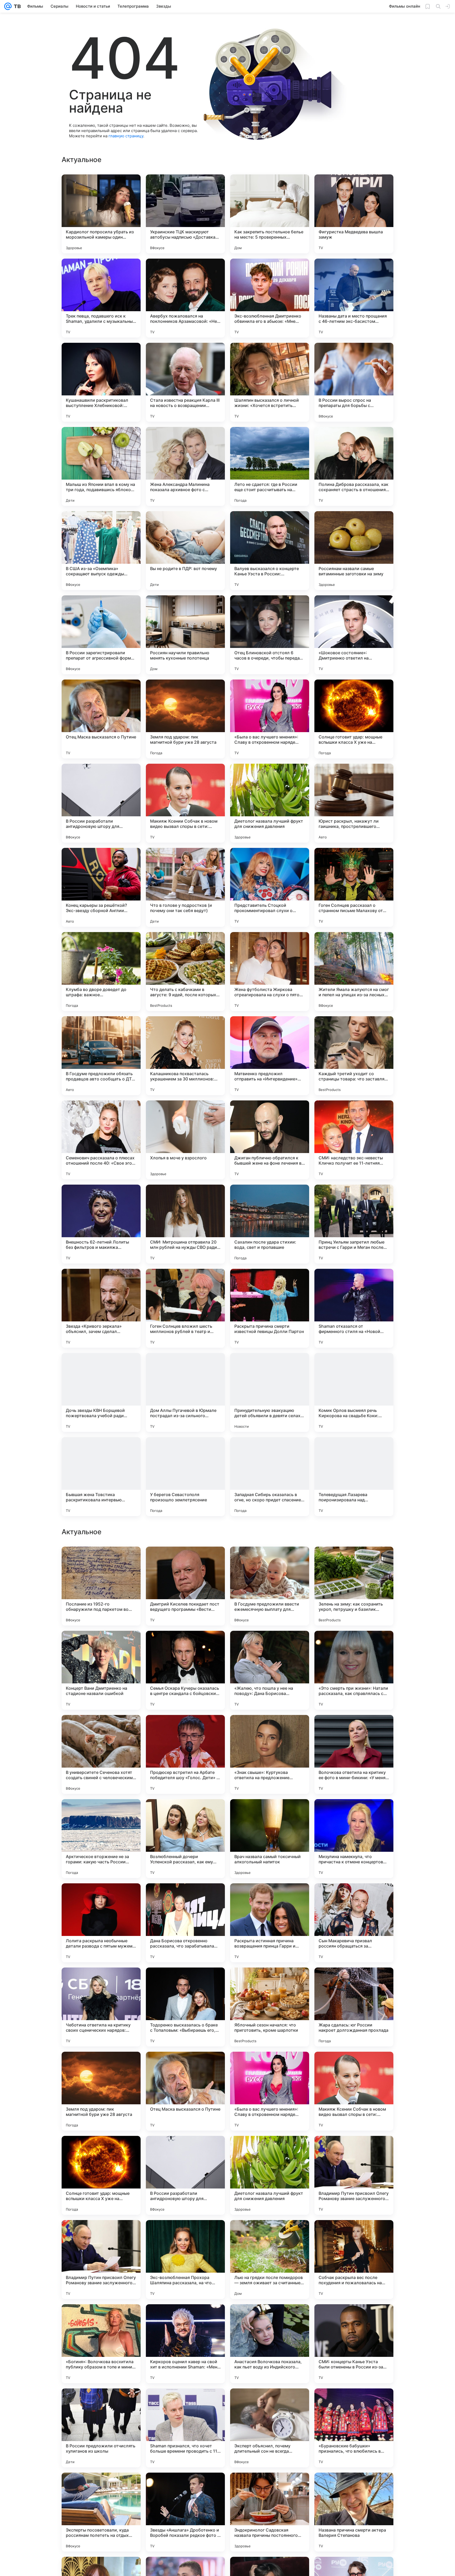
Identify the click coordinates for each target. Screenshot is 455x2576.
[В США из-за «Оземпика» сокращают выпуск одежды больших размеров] (101, 551)
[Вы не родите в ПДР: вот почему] (185, 551)
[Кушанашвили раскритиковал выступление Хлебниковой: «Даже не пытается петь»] (101, 382)
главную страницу (126, 136)
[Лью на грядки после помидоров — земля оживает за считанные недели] (270, 2428)
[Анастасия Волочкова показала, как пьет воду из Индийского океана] (270, 2512)
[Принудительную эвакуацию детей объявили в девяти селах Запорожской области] (270, 1392)
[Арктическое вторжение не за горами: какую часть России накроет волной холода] (101, 2007)
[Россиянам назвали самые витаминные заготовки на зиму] (354, 551)
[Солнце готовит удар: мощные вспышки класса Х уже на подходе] (354, 719)
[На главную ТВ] (16, 6)
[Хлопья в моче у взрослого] (185, 1140)
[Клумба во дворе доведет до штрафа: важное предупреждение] (101, 972)
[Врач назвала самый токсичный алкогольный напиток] (270, 2007)
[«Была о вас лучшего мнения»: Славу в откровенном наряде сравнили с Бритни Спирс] (270, 719)
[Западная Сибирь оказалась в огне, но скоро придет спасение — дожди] (270, 1477)
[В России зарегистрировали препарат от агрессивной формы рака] (101, 635)
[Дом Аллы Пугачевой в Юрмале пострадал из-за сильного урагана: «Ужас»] (185, 1392)
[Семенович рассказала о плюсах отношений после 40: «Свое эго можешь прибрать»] (101, 1140)
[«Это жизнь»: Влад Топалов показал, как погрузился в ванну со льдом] (270, 1645)
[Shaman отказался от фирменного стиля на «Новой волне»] (354, 1308)
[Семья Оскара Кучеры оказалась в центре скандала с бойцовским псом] (185, 1839)
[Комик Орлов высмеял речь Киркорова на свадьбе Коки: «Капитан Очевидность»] (354, 1392)
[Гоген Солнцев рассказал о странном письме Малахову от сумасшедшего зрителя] (354, 887)
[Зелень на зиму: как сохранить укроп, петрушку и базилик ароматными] (354, 1754)
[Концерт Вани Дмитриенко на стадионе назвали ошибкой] (101, 1839)
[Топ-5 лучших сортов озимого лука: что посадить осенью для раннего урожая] (270, 1561)
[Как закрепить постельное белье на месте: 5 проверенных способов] (270, 214)
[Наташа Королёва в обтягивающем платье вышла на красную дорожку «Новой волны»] (101, 1645)
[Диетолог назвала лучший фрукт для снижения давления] (270, 803)
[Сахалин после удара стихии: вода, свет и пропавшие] (270, 1224)
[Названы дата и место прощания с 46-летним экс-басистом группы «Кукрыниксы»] (354, 298)
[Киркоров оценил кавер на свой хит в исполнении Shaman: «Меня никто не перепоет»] (185, 2512)
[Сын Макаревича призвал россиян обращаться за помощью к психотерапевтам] (354, 2091)
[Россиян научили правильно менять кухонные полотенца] (185, 635)
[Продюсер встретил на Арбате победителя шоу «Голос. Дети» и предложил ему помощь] (185, 1923)
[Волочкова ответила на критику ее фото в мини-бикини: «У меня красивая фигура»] (354, 1923)
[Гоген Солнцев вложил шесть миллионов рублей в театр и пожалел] (185, 1308)
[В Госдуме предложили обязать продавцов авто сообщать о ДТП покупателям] (101, 1056)
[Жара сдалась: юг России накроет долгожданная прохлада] (354, 2175)
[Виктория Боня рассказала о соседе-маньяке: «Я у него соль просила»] (354, 1561)
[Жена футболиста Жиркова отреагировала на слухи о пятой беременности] (270, 972)
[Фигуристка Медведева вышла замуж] (354, 214)
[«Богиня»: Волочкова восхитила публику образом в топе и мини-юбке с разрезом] (101, 2512)
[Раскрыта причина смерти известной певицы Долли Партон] (270, 1308)
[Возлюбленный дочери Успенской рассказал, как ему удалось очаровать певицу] (185, 2007)
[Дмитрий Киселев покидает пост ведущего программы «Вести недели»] (185, 1754)
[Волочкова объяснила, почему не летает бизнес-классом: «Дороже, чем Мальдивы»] (101, 1561)
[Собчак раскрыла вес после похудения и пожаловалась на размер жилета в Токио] (354, 2428)
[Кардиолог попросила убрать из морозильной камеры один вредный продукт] (101, 214)
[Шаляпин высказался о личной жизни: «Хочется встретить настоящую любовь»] (270, 382)
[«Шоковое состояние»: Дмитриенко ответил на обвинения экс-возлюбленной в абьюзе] (354, 635)
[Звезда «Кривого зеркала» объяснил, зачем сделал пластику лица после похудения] (101, 1308)
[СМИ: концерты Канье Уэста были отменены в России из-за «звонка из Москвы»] (354, 2512)
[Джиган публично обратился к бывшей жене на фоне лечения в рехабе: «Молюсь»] (270, 1140)
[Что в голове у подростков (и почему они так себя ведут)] (185, 887)
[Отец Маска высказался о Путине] (101, 719)
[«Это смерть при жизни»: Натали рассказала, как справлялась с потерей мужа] (354, 1839)
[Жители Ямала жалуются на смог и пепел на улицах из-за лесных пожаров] (354, 972)
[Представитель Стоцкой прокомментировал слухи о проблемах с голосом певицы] (270, 887)
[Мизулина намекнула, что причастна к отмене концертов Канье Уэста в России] (354, 2007)
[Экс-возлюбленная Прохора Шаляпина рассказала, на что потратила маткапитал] (185, 2428)
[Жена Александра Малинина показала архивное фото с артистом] (185, 466)
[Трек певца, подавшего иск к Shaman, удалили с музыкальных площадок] (101, 298)
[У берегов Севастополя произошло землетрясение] (185, 1477)
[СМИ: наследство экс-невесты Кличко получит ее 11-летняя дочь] (354, 1140)
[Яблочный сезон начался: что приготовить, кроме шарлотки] (270, 2175)
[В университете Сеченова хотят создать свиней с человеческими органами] (101, 1923)
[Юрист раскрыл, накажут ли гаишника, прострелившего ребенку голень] (354, 803)
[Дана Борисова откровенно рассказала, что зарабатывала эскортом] (185, 2091)
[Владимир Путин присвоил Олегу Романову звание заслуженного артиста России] (354, 2344)
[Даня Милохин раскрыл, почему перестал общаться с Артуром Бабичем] (185, 1645)
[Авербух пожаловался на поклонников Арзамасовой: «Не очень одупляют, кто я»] (185, 298)
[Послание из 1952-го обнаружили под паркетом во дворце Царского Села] (101, 1754)
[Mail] (8, 6)
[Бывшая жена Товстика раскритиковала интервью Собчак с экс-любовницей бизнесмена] (101, 1477)
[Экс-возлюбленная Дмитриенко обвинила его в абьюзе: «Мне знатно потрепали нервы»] (270, 298)
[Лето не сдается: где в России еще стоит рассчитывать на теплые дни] (270, 466)
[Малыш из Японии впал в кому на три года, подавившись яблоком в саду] (101, 466)
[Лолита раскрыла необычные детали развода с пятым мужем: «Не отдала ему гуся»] (101, 2091)
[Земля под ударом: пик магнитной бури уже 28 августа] (185, 719)
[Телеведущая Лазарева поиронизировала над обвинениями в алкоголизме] (354, 1477)
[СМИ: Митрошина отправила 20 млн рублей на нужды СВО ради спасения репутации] (185, 1224)
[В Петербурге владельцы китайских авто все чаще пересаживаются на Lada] (354, 1645)
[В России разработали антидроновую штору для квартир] (101, 803)
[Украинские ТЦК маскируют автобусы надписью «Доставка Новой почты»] (185, 214)
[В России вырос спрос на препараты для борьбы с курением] (354, 382)
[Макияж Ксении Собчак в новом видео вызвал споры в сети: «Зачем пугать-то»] (185, 803)
